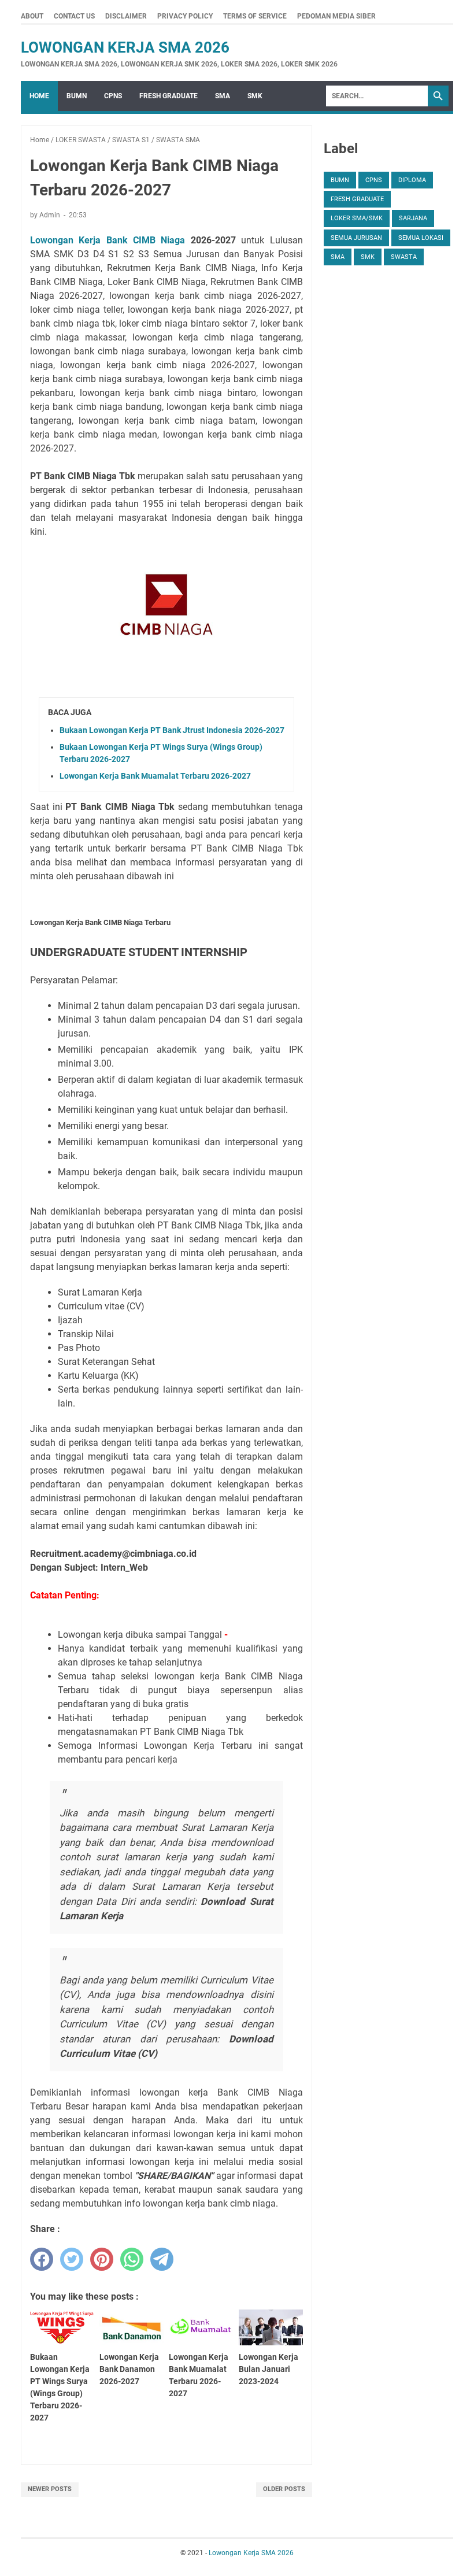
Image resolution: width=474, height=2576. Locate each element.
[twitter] (72, 2259)
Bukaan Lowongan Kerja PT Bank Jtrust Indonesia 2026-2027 (172, 730)
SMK (255, 96)
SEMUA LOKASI (421, 238)
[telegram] (162, 2259)
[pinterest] (102, 2259)
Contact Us (74, 16)
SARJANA (413, 218)
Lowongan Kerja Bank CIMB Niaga (108, 240)
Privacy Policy (185, 16)
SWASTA (404, 257)
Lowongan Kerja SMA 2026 (125, 47)
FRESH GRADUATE (169, 96)
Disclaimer (126, 16)
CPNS (113, 96)
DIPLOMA (412, 180)
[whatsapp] (132, 2259)
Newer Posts (50, 2489)
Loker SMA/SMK (357, 218)
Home (39, 96)
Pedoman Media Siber (336, 16)
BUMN (77, 96)
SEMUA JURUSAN (356, 238)
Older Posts (284, 2489)
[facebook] (42, 2259)
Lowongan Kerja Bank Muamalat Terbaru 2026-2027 (155, 776)
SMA (223, 96)
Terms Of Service (255, 16)
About (32, 16)
